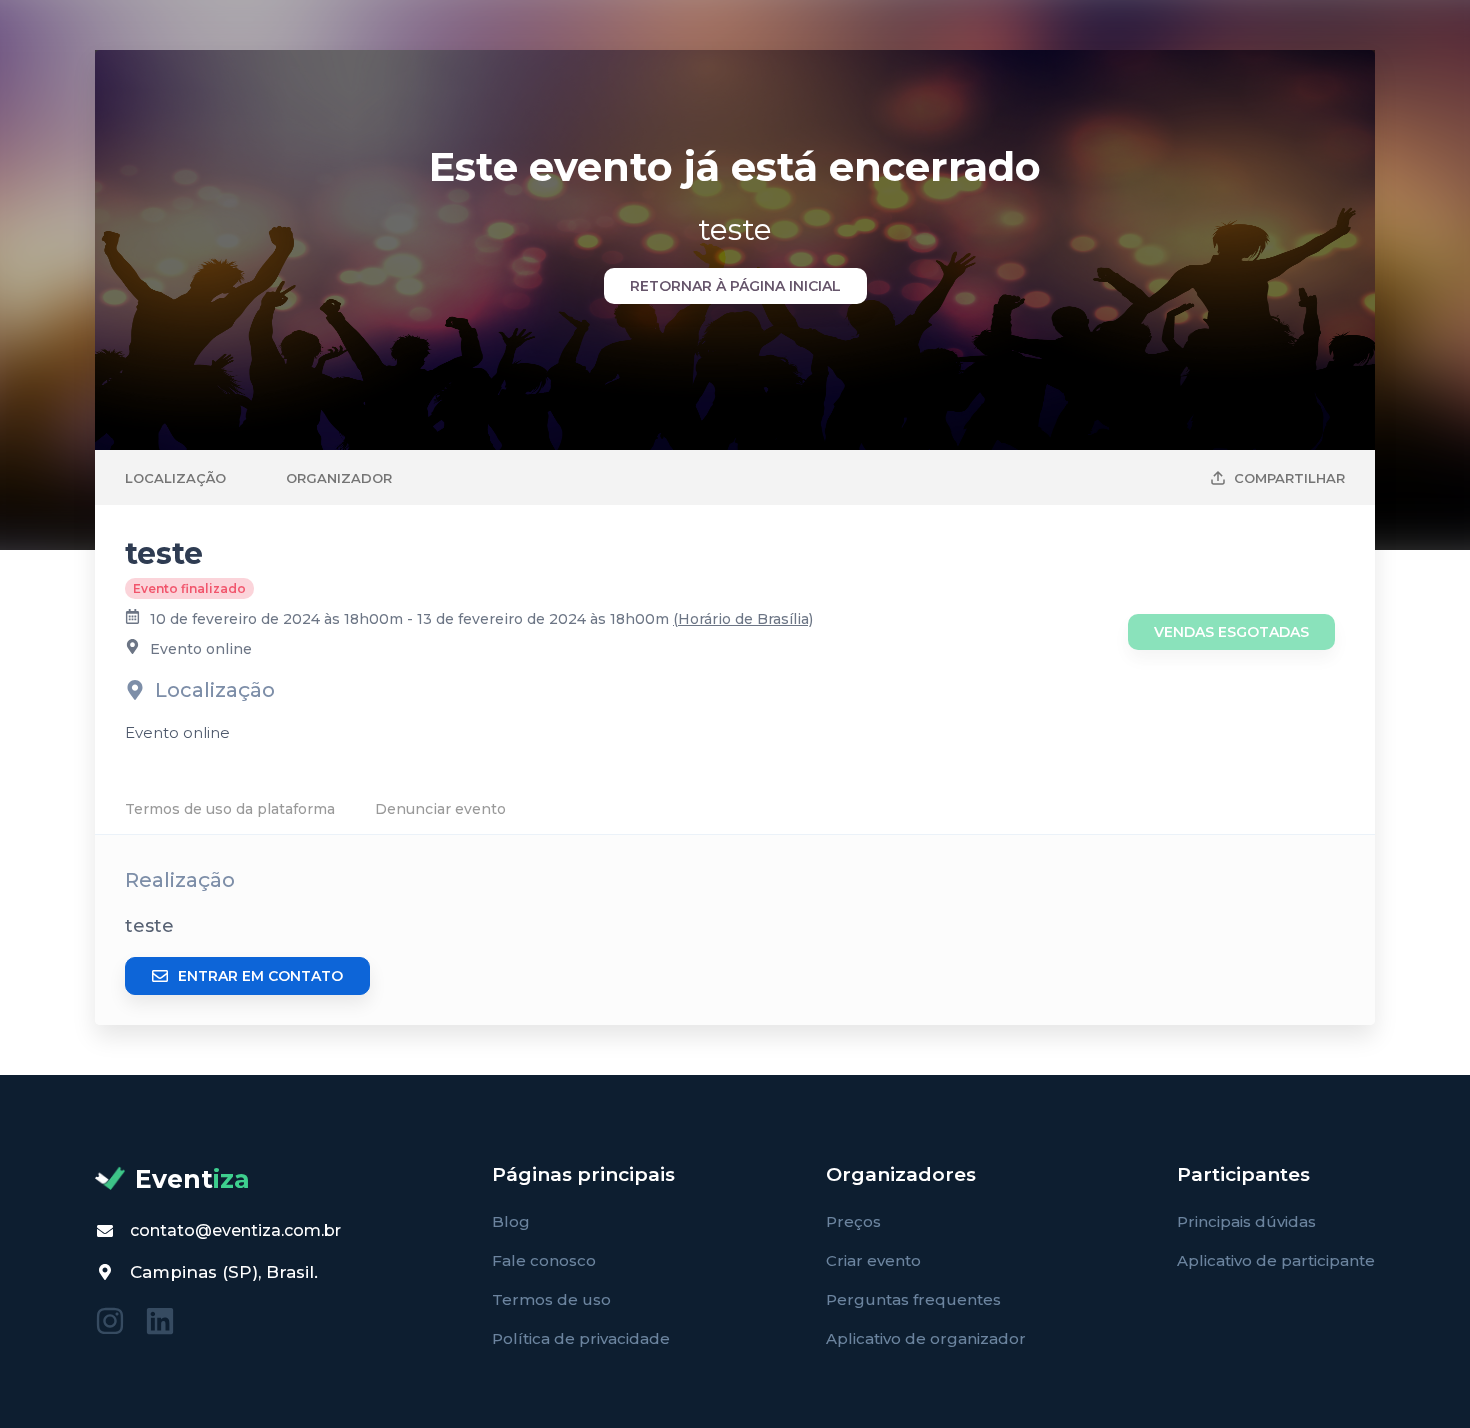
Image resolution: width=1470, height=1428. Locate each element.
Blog (511, 1221)
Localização (175, 478)
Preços (853, 1221)
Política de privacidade (581, 1338)
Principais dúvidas (1246, 1221)
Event (192, 1179)
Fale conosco (544, 1260)
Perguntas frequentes (913, 1299)
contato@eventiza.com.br (235, 1230)
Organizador (339, 478)
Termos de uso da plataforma (230, 809)
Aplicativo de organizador (926, 1338)
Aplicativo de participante (1276, 1260)
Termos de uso (551, 1299)
